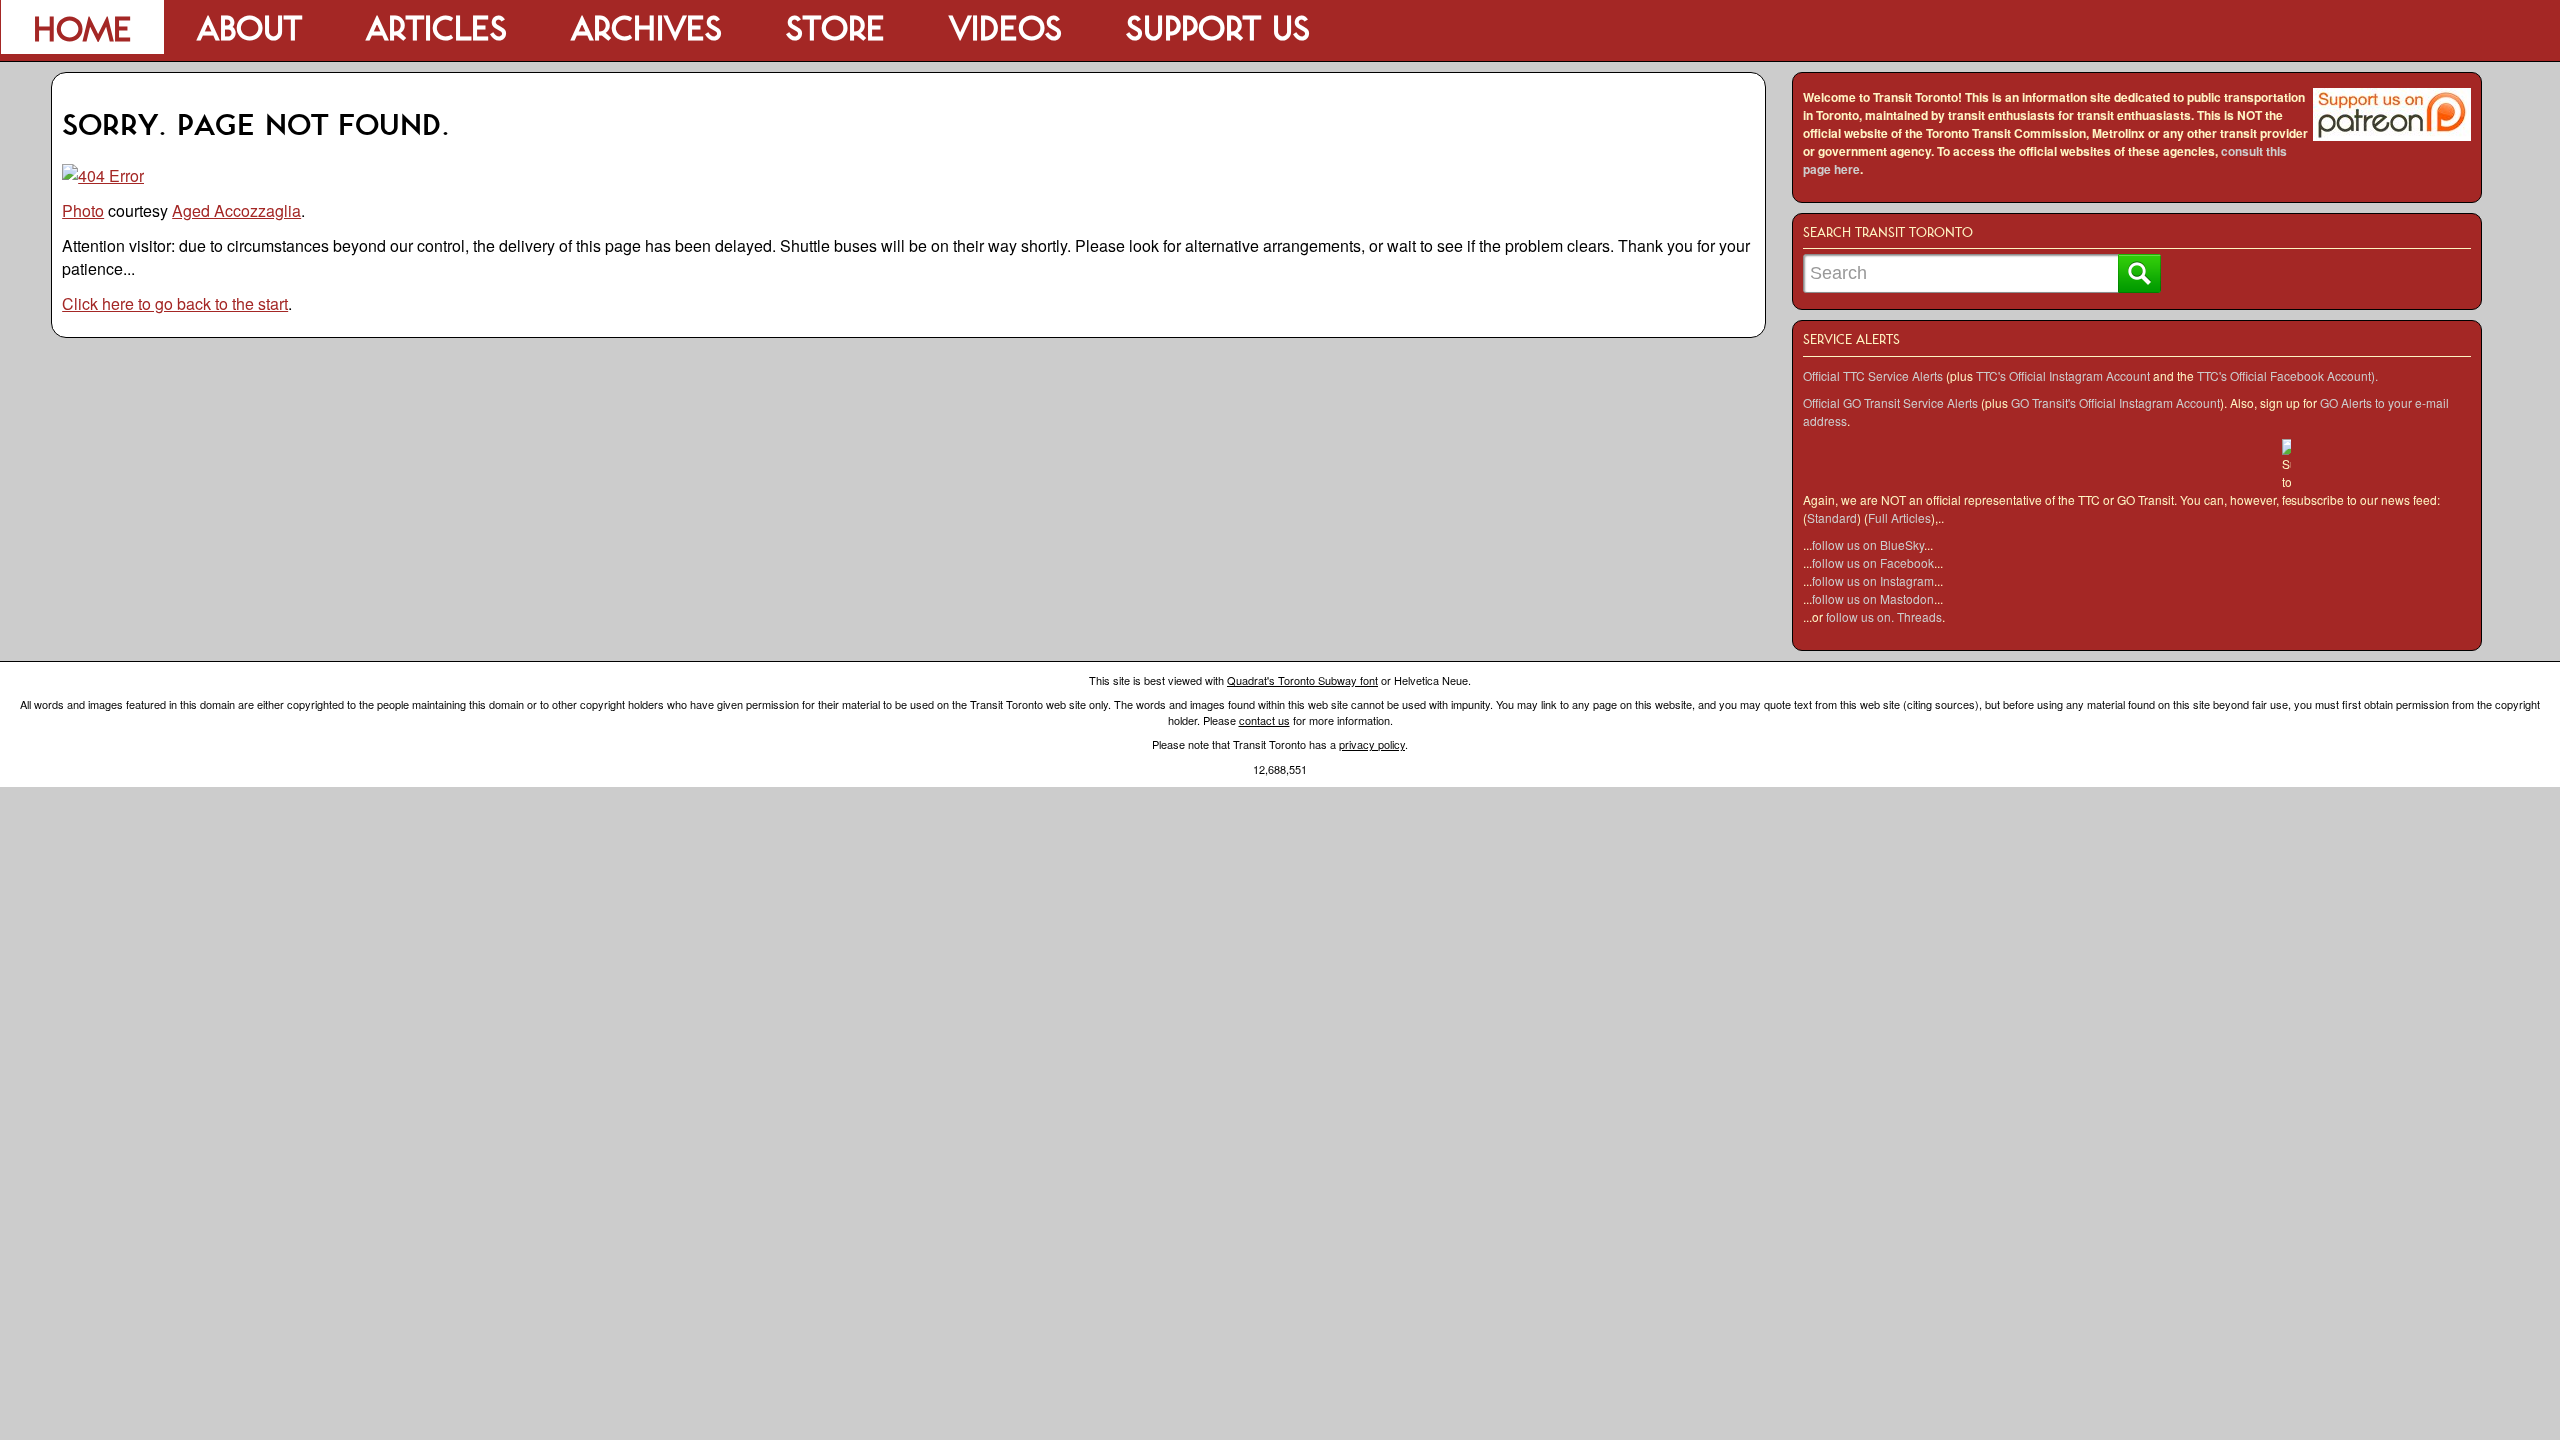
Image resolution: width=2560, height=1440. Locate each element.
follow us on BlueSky (1868, 544)
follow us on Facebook (1873, 562)
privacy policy (1372, 744)
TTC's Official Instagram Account (2063, 375)
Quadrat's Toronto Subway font (1302, 680)
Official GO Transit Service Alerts (1890, 402)
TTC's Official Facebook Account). (2287, 375)
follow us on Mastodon (1873, 598)
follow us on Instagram (1873, 580)
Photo (83, 210)
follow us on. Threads (1884, 616)
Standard (1832, 517)
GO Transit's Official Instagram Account (2115, 402)
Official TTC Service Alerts (1873, 375)
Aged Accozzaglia (236, 210)
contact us (1264, 720)
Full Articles (1899, 517)
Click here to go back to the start (175, 303)
